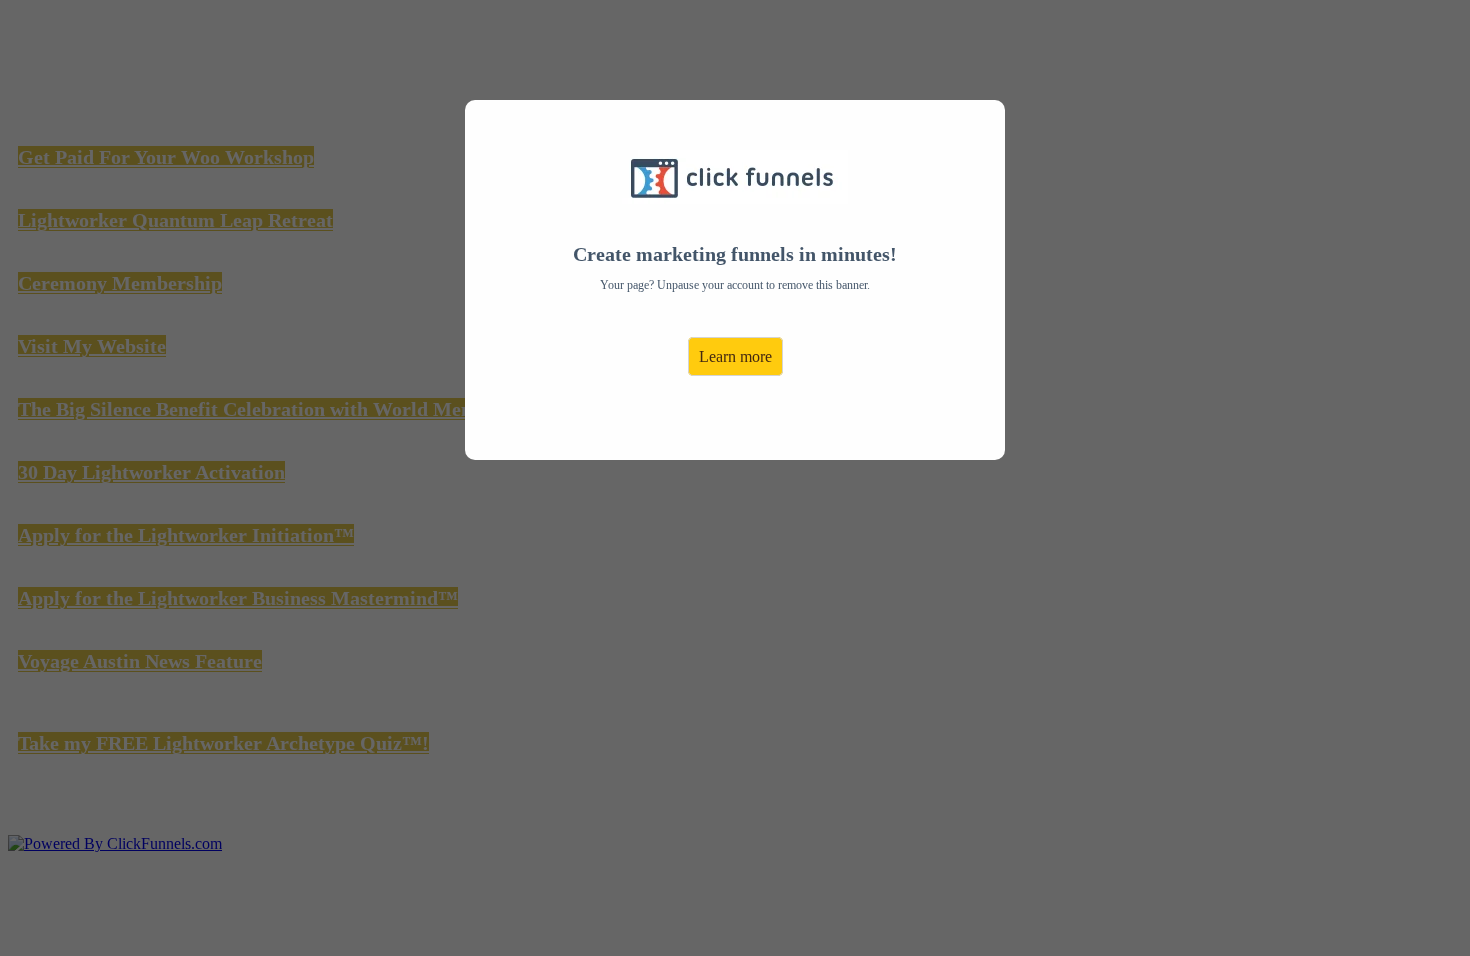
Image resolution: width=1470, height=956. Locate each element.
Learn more (735, 356)
